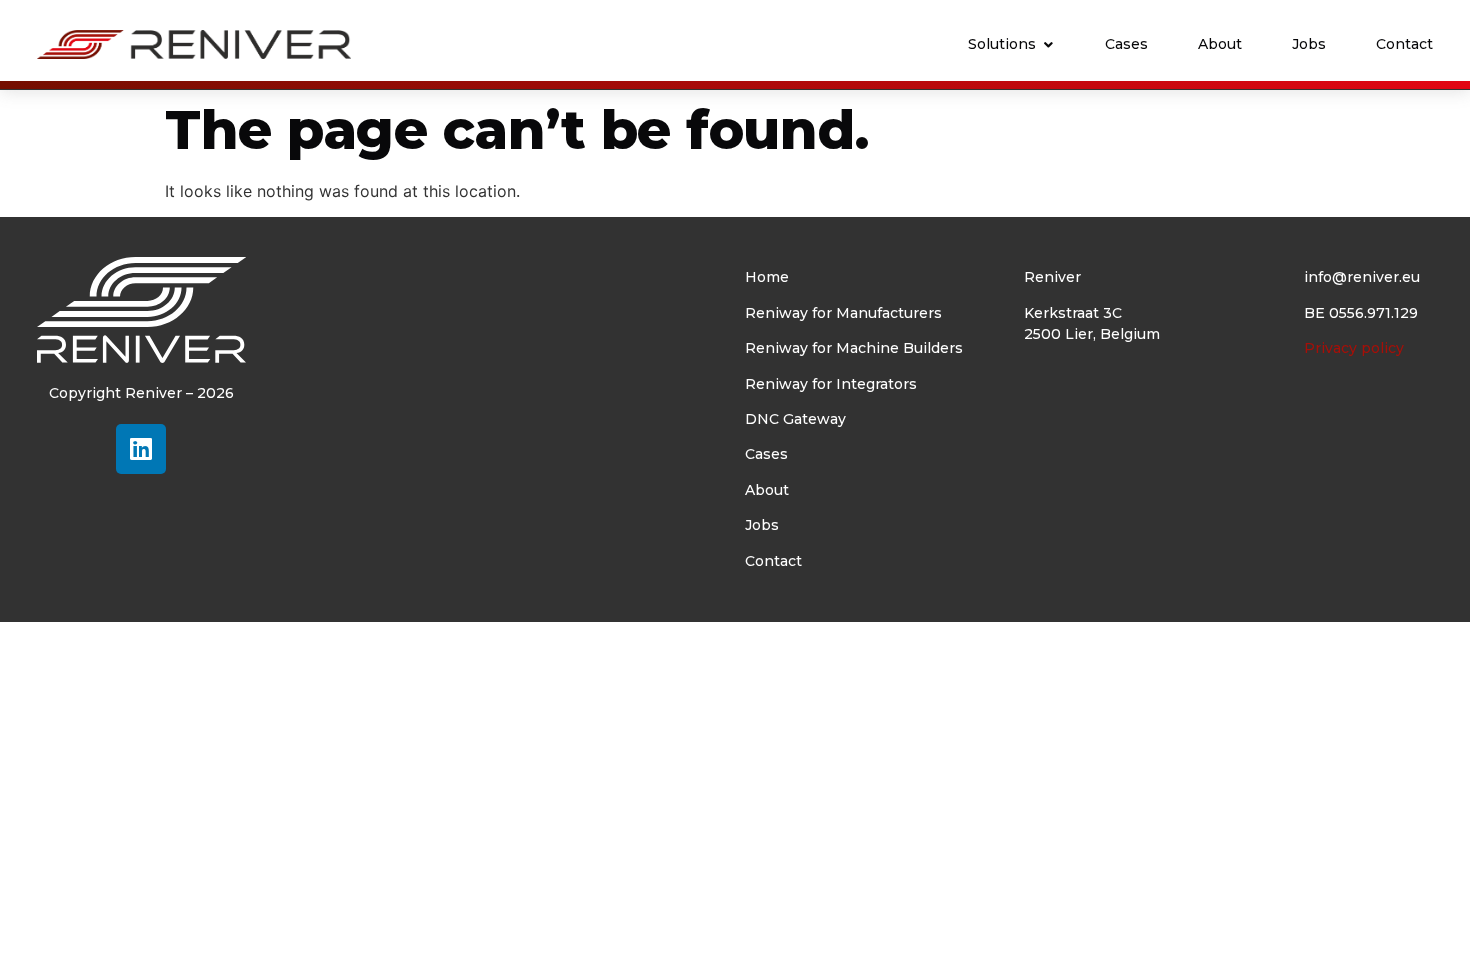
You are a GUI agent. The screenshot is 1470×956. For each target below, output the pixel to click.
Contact (773, 561)
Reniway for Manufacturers (843, 313)
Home (767, 277)
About (767, 490)
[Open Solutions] (1048, 44)
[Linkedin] (141, 449)
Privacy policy (1354, 348)
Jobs (762, 525)
